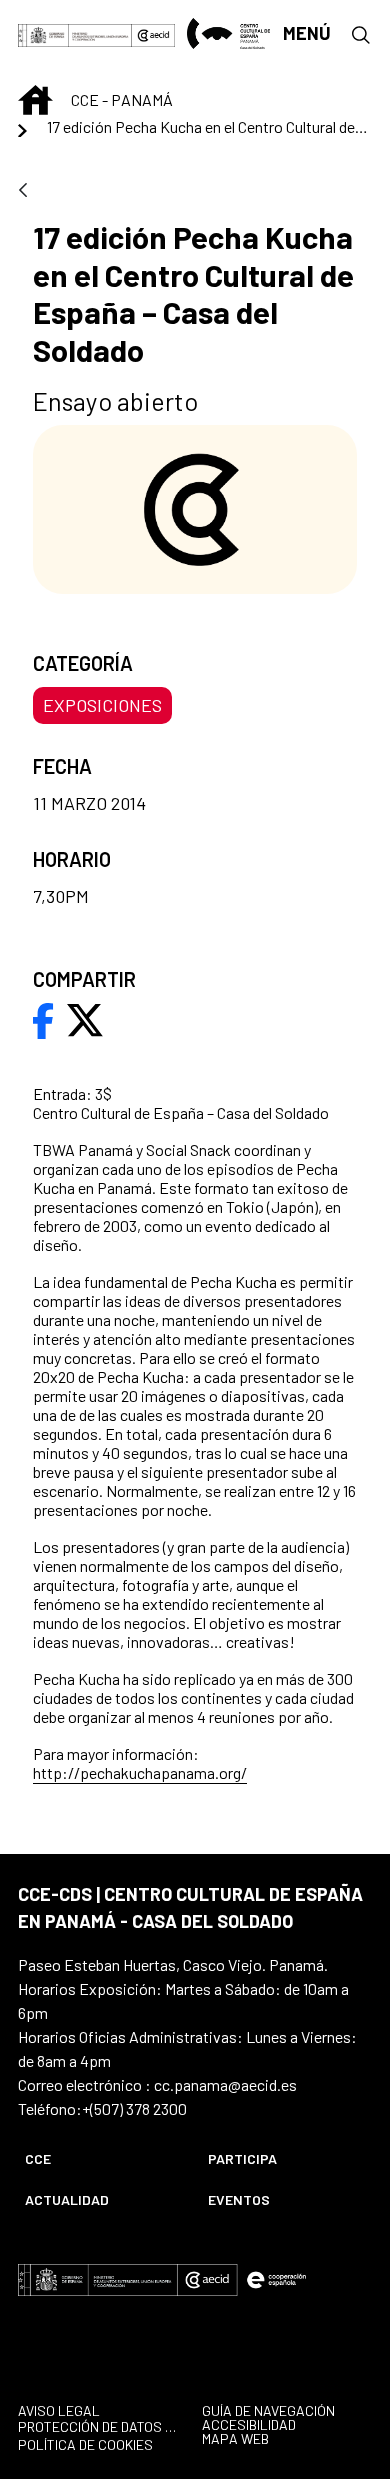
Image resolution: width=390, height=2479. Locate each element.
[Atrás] (23, 191)
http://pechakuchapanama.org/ (140, 1772)
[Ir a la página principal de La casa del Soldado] (228, 33)
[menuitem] (99, 2158)
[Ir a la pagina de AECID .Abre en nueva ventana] (153, 33)
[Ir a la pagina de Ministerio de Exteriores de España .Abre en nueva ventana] (75, 33)
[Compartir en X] (85, 1018)
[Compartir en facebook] (43, 1018)
